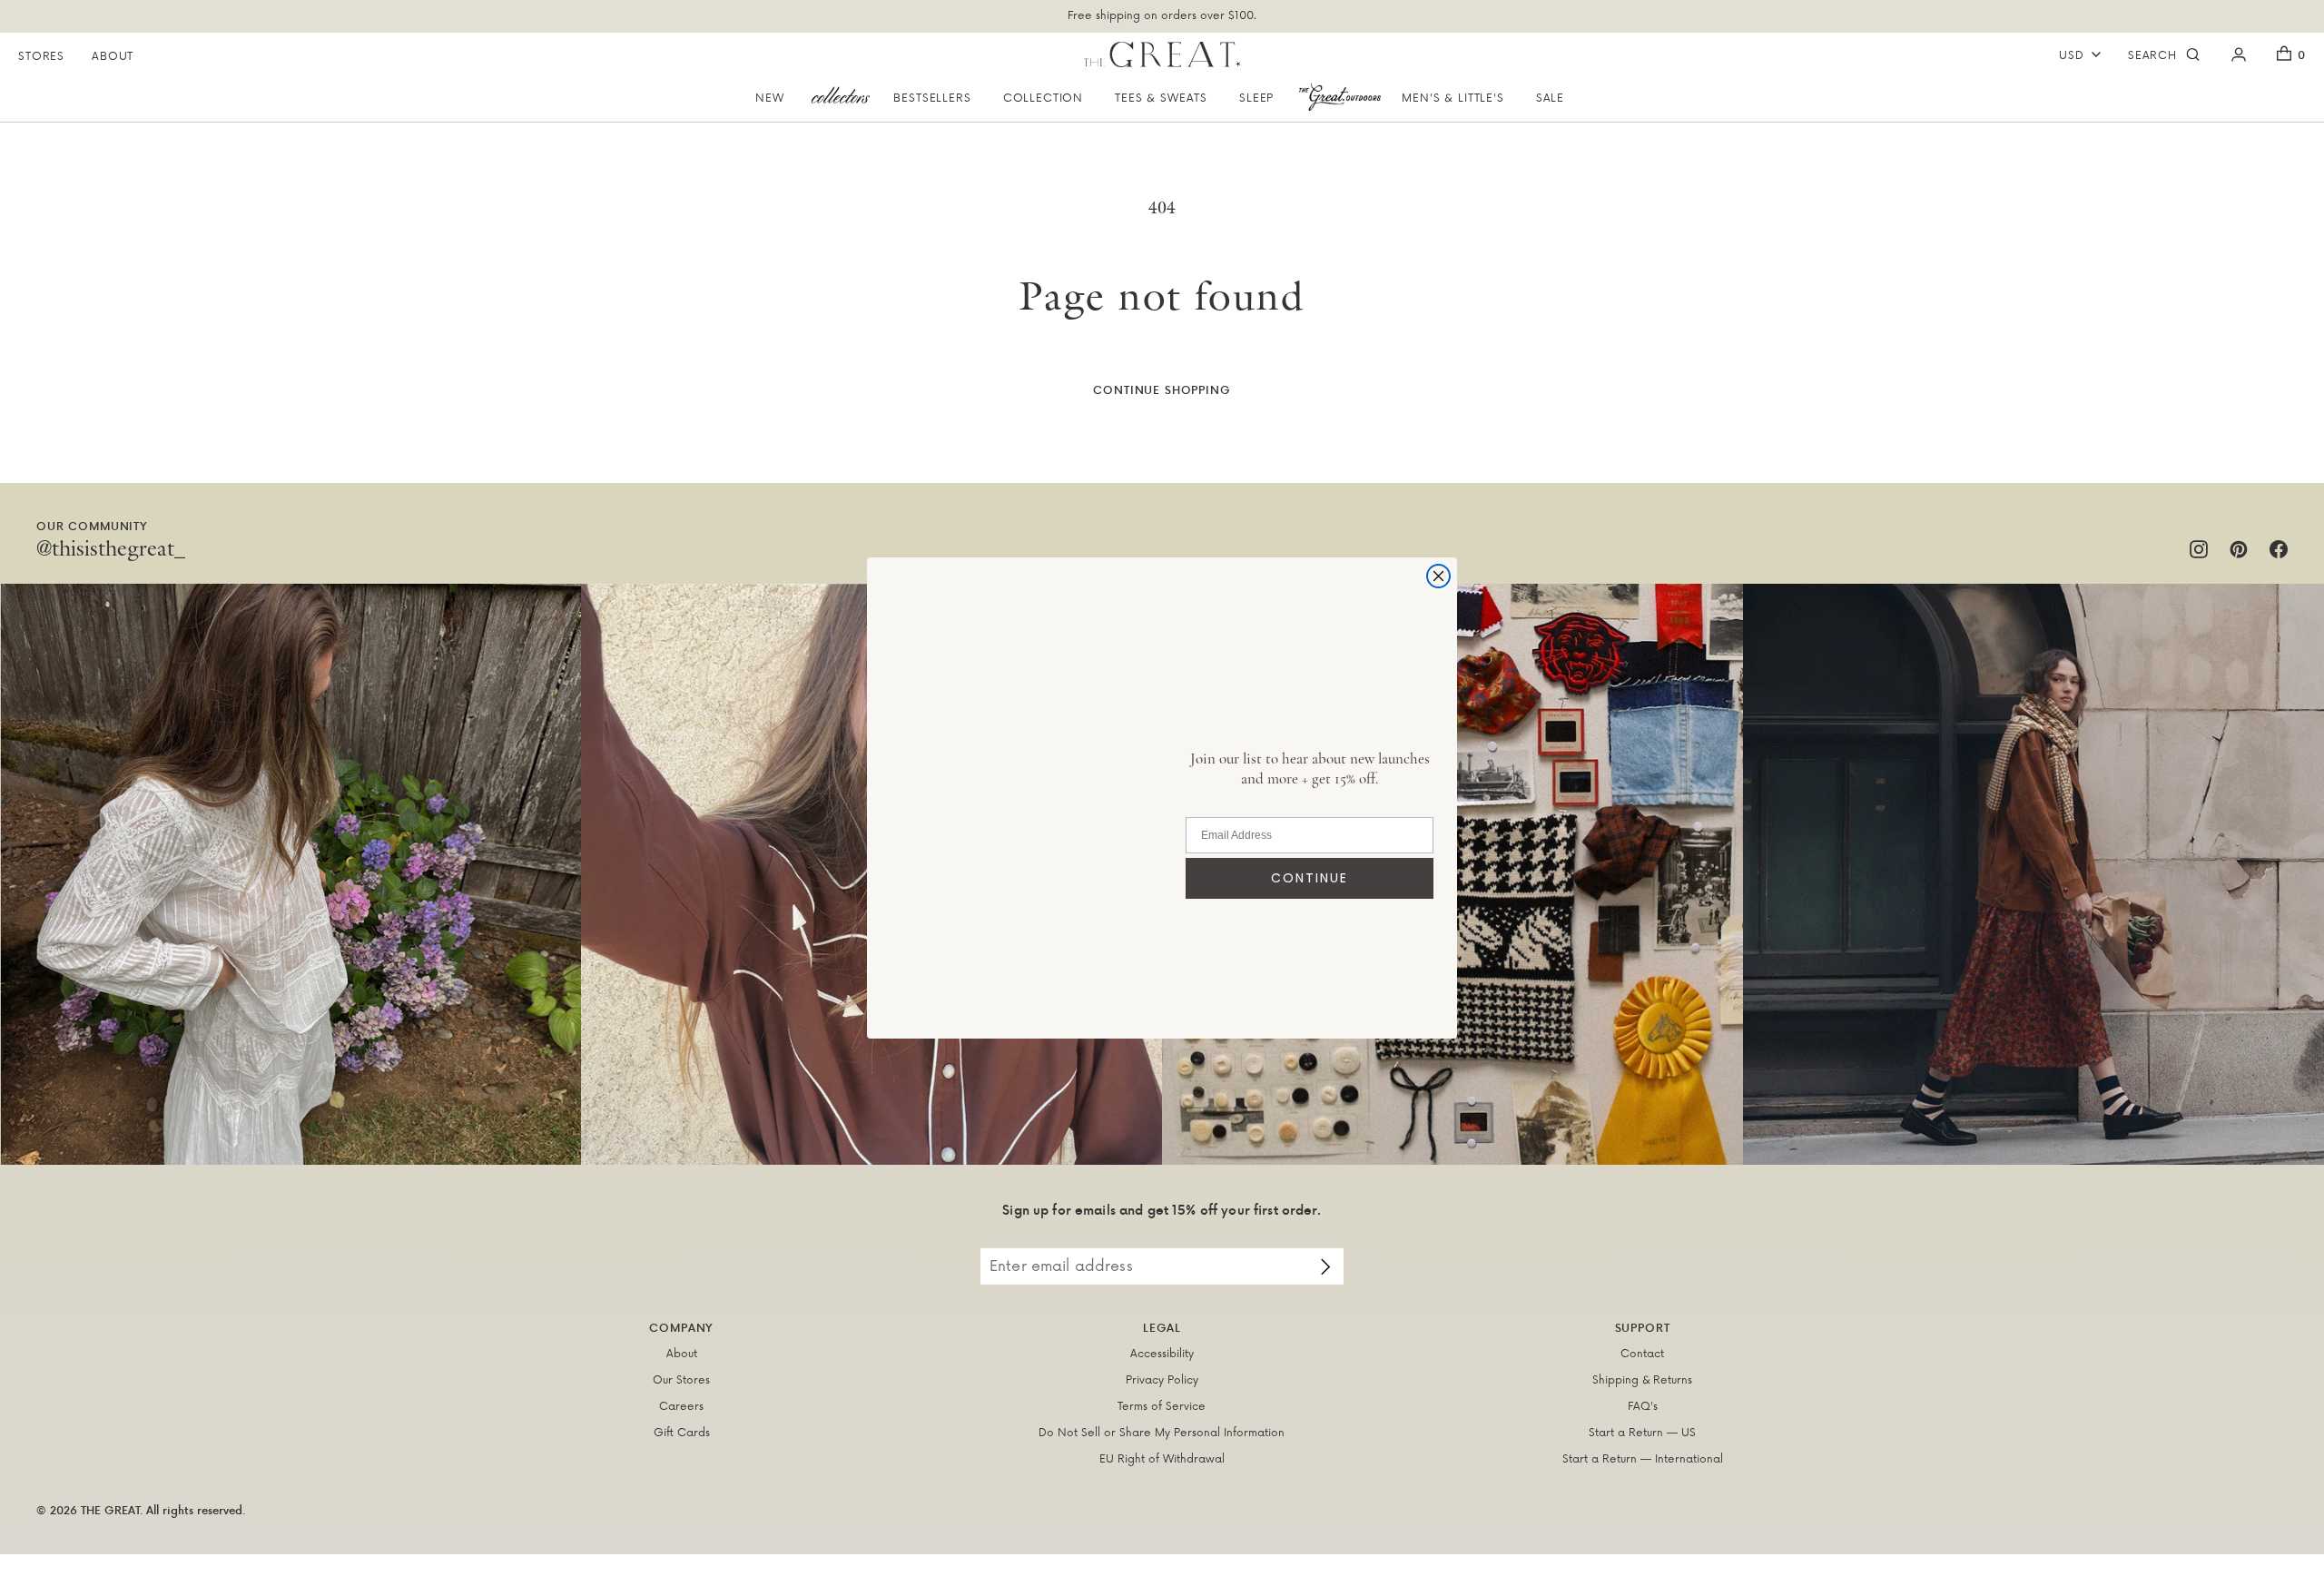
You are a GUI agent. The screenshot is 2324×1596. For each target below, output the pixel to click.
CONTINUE (1310, 878)
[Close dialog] (1438, 576)
